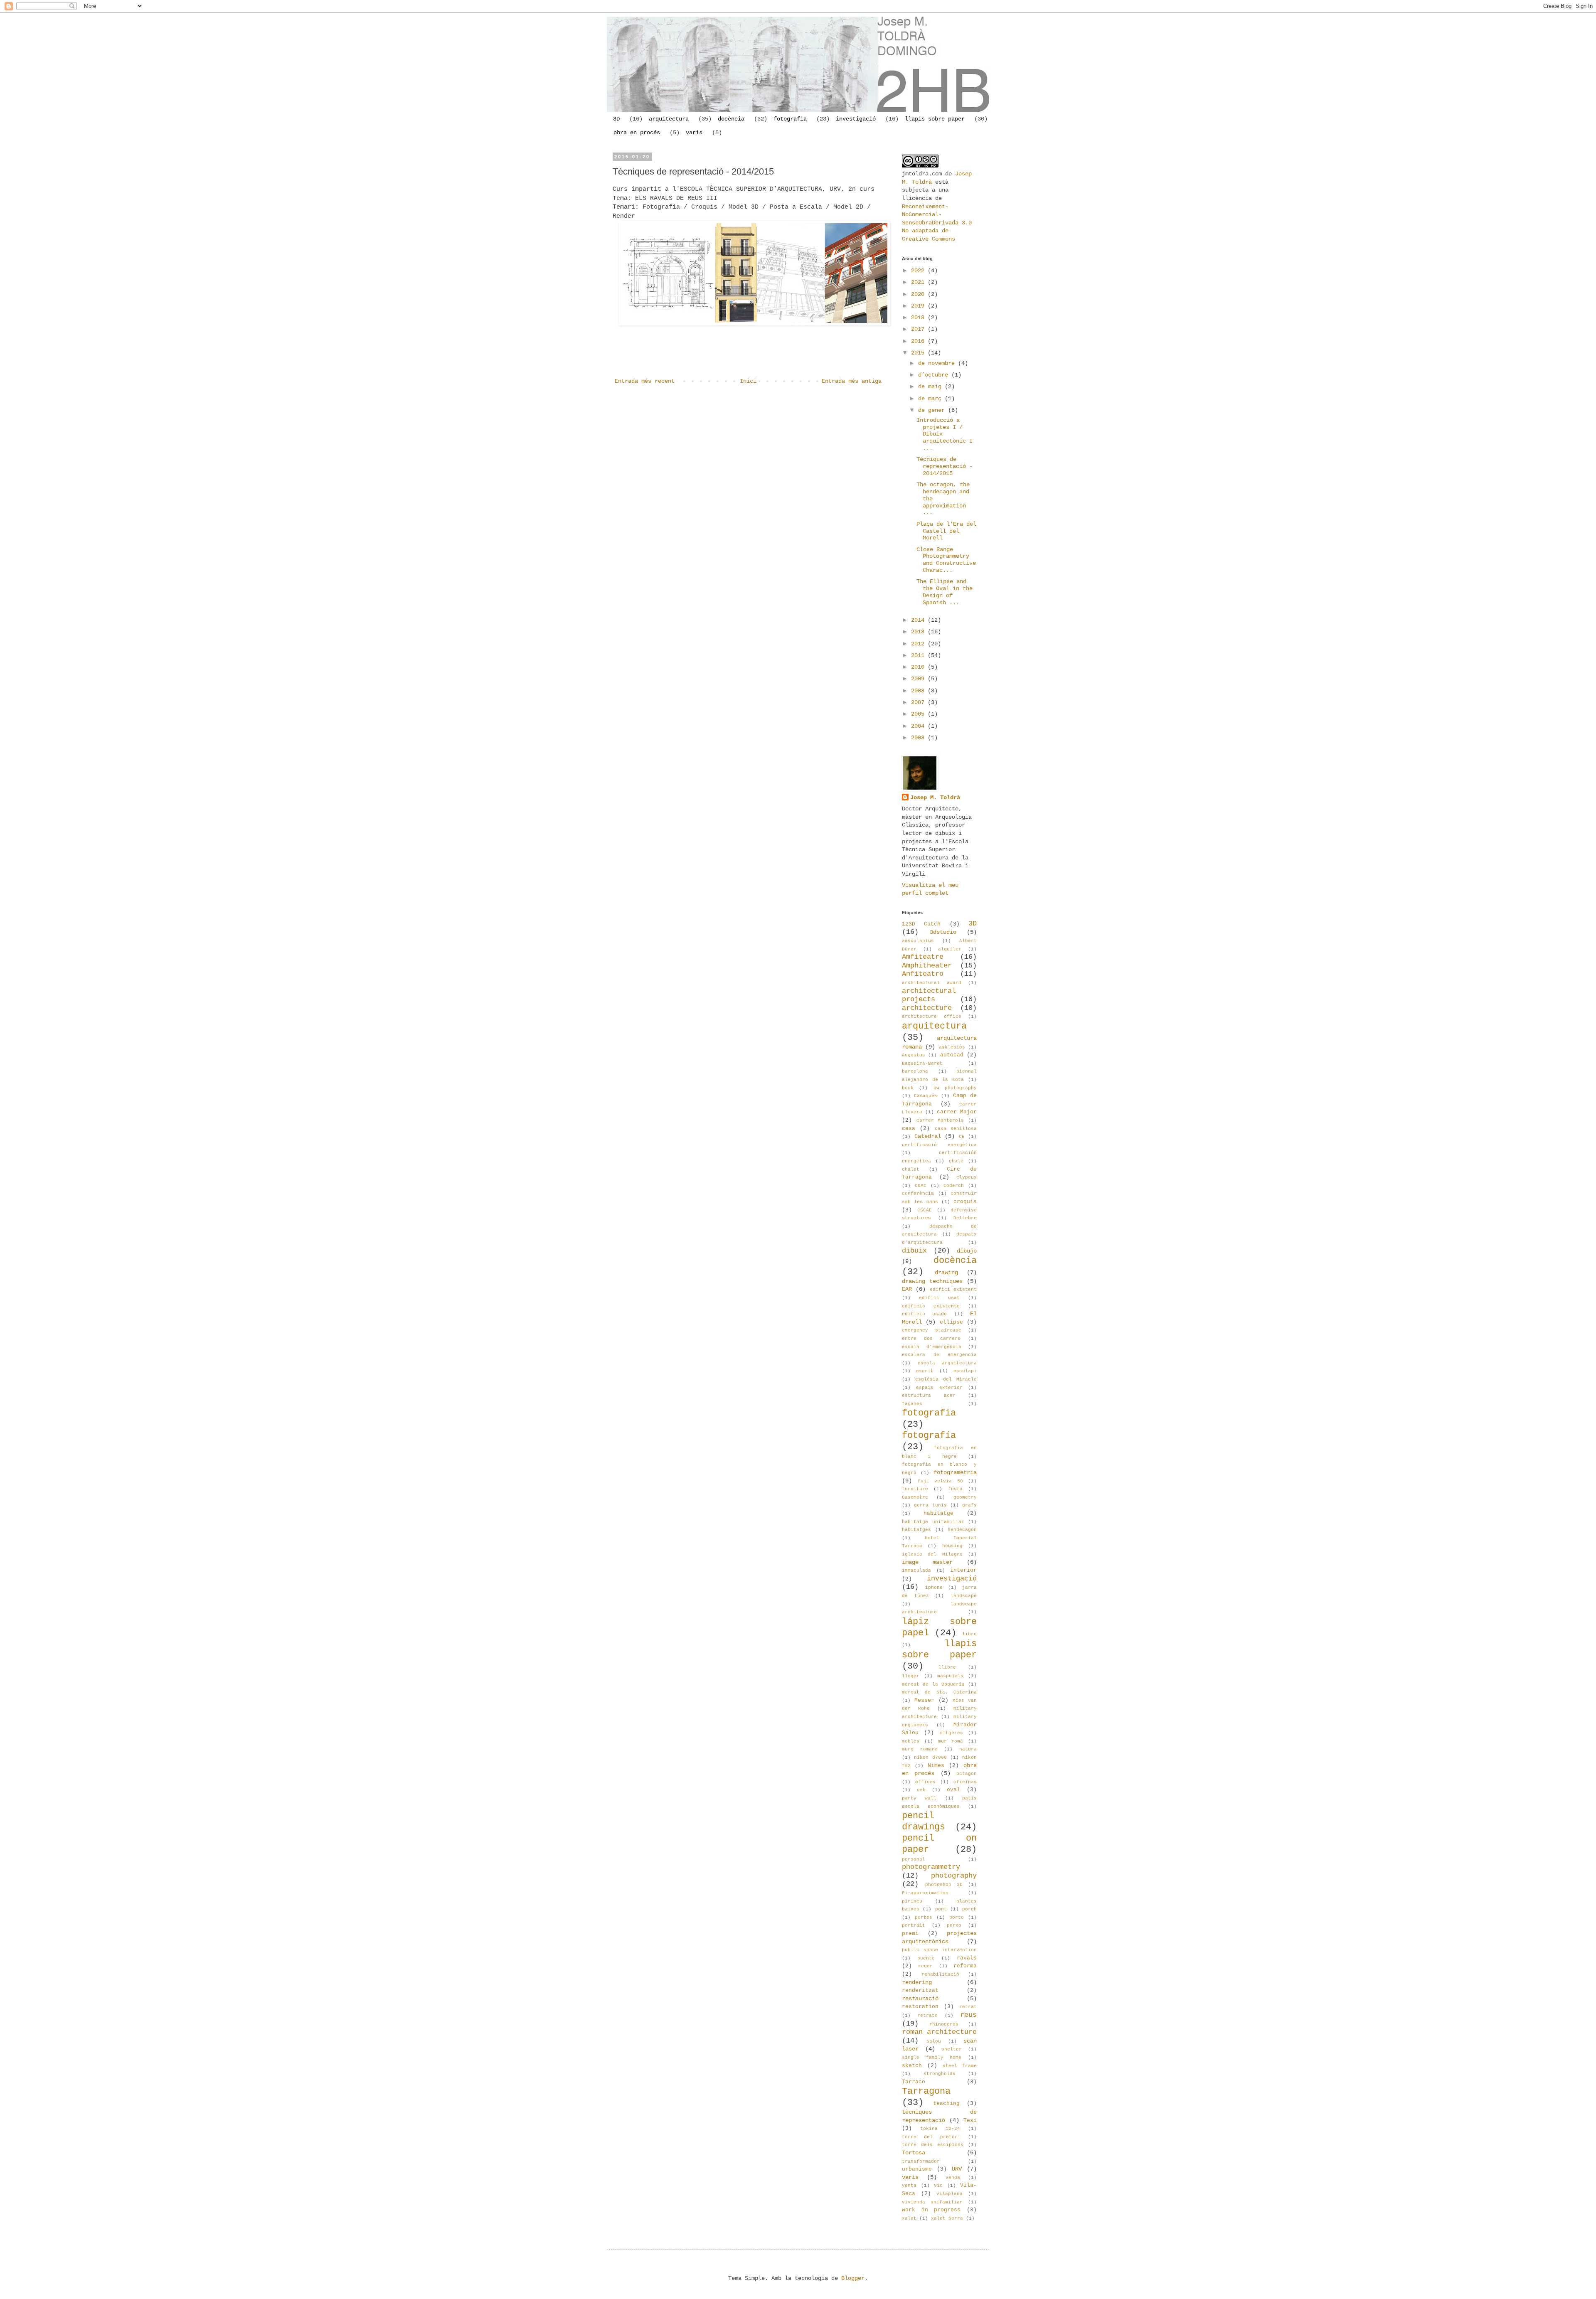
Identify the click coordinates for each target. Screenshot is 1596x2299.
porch (969, 1909)
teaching (946, 2104)
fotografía (929, 1435)
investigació (856, 119)
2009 (919, 679)
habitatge (938, 1514)
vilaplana (949, 2194)
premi (910, 1934)
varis (694, 133)
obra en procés (637, 133)
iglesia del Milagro (932, 1554)
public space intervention (939, 1950)
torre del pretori (931, 2137)
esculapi (965, 1371)
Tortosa (914, 2153)
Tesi (970, 2121)
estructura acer (929, 1396)
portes (924, 1917)
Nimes (936, 1766)
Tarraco (914, 2082)
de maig (931, 386)
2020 (919, 294)
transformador (921, 2161)
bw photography (955, 1088)
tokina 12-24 (940, 2129)
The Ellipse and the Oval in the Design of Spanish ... (945, 592)
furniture (915, 1489)
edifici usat (939, 1298)
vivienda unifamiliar (932, 2202)
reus (968, 2015)
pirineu (912, 1901)
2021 (919, 282)
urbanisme (917, 2169)
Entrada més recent (645, 381)
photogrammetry (931, 1867)
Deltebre (965, 1218)
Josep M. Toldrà (935, 798)
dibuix (914, 1251)
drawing (946, 1273)
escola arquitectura (947, 1363)
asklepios (952, 1047)
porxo (954, 1925)
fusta (955, 1489)
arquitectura (669, 119)
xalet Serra (947, 2218)
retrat (968, 2007)
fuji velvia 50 (940, 1481)
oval (953, 1790)
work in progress (931, 2210)
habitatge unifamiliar (933, 1522)
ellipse (951, 1322)
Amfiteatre (923, 957)
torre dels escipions (933, 2145)
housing (952, 1546)
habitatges (916, 1530)
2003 (919, 738)
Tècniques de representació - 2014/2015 (945, 466)
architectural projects (929, 995)
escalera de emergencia (939, 1355)
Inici (748, 381)
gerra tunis (930, 1505)
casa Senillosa (956, 1129)
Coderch (954, 1186)
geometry (965, 1497)
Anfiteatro (923, 974)
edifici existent (953, 1290)
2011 (919, 655)
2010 (919, 667)
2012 (919, 644)
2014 (919, 620)
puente (926, 1958)
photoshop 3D (944, 1885)
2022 (919, 271)
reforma (965, 1966)
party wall (919, 1798)
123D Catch (921, 924)
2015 (919, 353)
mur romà (951, 1741)
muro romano (920, 1749)
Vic (938, 2186)
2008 (919, 691)
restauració (920, 1999)
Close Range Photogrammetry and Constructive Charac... (946, 560)
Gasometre (915, 1497)
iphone (934, 1588)
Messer (924, 1701)
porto (957, 1917)
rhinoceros (944, 2024)
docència (731, 119)
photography (954, 1876)
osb (921, 1790)
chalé (956, 1161)
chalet (911, 1169)
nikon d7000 (930, 1757)
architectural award (932, 983)
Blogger (853, 2278)
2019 (919, 306)
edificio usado (924, 1314)
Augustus (914, 1055)
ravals (967, 1958)
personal (914, 1859)
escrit (925, 1371)
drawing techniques (932, 1281)
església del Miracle (946, 1379)
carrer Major (957, 1112)
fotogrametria (955, 1472)
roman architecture (939, 2032)
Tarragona (926, 2091)
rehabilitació (940, 1974)
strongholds (940, 2074)
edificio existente (931, 1306)
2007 (919, 702)
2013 (919, 632)
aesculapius (918, 941)
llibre (947, 1667)
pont (941, 1909)
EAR (907, 1289)
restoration (920, 2007)
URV (957, 2169)
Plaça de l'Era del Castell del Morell (946, 531)
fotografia (790, 119)
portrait (914, 1925)
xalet (909, 2218)
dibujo (967, 1251)
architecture (927, 1008)
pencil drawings (924, 1821)
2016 (919, 341)
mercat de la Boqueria (933, 1684)
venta (909, 2186)
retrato (927, 2016)
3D (616, 119)
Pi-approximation (925, 1893)
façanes (912, 1404)
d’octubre (935, 375)
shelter (952, 2049)
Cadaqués (926, 1096)
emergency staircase (932, 1330)
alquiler (950, 949)
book (908, 1088)
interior (963, 1570)
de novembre (938, 363)
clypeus (967, 1177)
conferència (918, 1194)
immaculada (916, 1570)
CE (962, 1137)
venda (953, 2178)
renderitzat (920, 1991)
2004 (919, 726)
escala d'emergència (932, 1347)
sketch (912, 2066)
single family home (932, 2058)
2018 (919, 318)
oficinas (965, 1782)
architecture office (932, 1017)
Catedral (928, 1136)
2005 (919, 714)
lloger (911, 1676)
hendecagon (962, 1530)
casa (909, 1129)
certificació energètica (939, 1145)
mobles (911, 1741)
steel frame (960, 2066)
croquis (965, 1202)
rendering (917, 1982)
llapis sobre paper (935, 119)
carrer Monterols (940, 1120)
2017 (919, 329)
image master (927, 1562)
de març (931, 399)
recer (925, 1966)
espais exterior (939, 1388)
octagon (967, 1774)
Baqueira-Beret (922, 1063)
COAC (921, 1186)
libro (969, 1634)
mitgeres (951, 1733)
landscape (964, 1596)
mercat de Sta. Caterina (939, 1692)
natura (968, 1749)
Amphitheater (927, 966)
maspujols (950, 1676)
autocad (952, 1055)
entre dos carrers (931, 1339)
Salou (934, 2041)
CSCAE (925, 1210)
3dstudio (943, 932)
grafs (969, 1505)
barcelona (915, 1071)
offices (925, 1782)
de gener (933, 410)
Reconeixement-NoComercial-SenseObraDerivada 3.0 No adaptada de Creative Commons (937, 223)
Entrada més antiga (852, 381)
